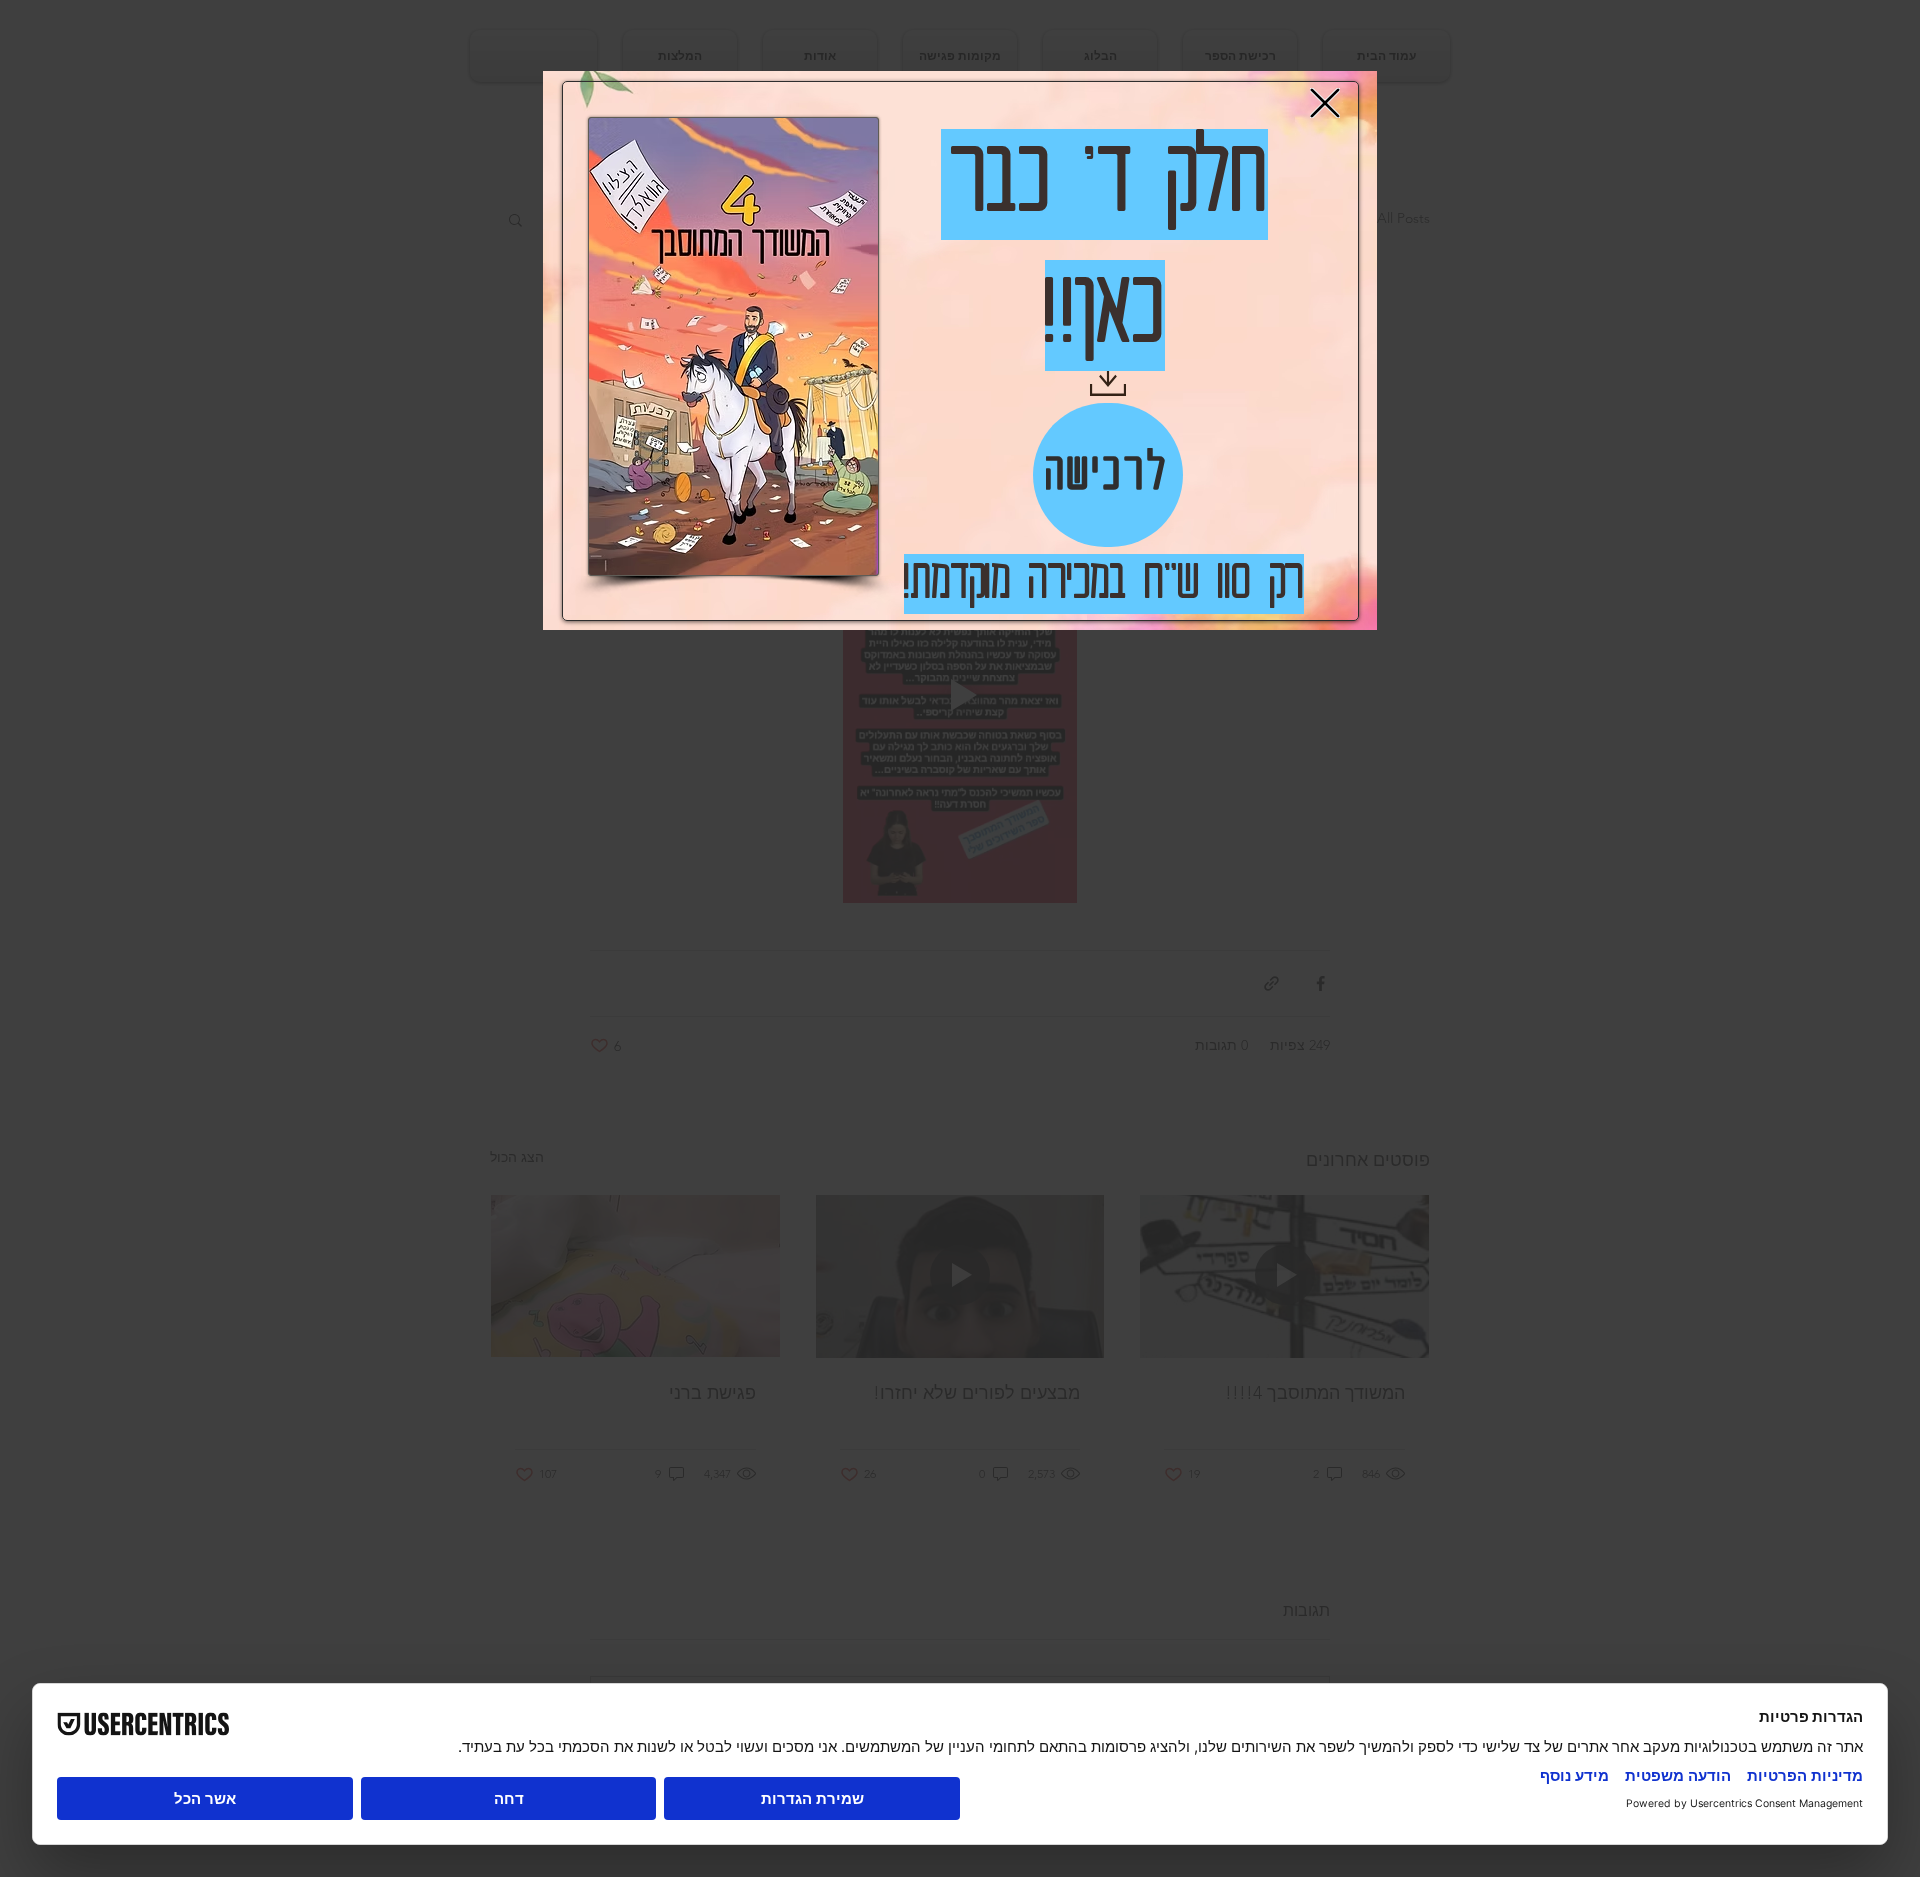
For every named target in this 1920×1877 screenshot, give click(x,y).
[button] (1325, 103)
